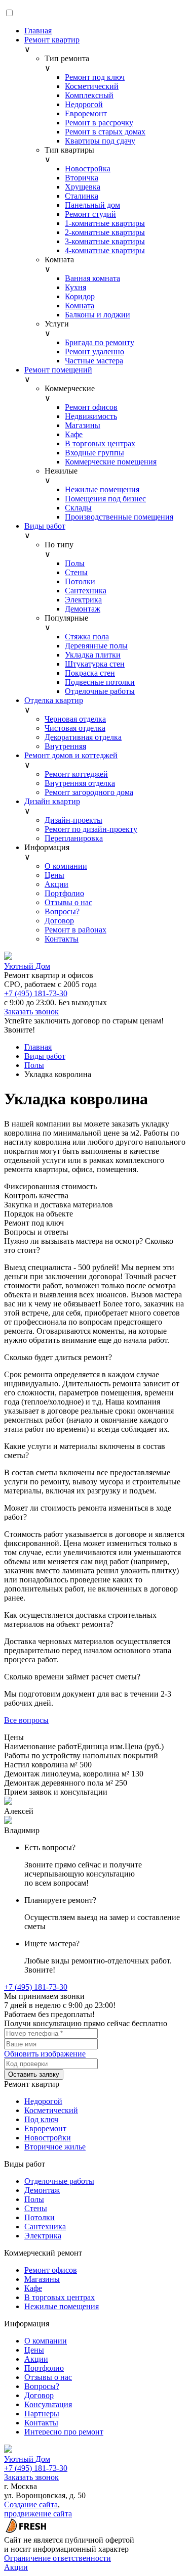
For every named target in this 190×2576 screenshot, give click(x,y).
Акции (56, 884)
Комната (80, 306)
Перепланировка (74, 838)
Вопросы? (62, 911)
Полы (75, 563)
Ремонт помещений (58, 370)
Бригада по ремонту (100, 342)
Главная (38, 31)
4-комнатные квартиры (105, 250)
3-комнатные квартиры (105, 241)
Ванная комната (92, 278)
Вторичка (82, 178)
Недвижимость (91, 416)
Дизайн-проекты (73, 820)
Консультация (48, 2404)
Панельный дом (92, 205)
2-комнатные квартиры (105, 232)
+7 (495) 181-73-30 (36, 993)
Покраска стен (90, 673)
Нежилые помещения (102, 489)
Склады (78, 508)
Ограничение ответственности (58, 2558)
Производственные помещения (119, 517)
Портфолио (64, 893)
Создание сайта (31, 2504)
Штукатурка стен (95, 664)
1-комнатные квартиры (105, 223)
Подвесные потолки (100, 682)
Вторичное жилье (55, 2147)
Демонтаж (83, 609)
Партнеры (42, 2414)
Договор (59, 921)
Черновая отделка (75, 719)
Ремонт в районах (75, 930)
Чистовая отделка (75, 728)
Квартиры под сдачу (100, 141)
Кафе (74, 434)
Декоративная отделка (83, 737)
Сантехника (86, 591)
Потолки (80, 581)
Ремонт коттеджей (76, 774)
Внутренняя (65, 746)
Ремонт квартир (52, 40)
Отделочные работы (100, 691)
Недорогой (84, 104)
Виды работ (45, 526)
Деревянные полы (96, 646)
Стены (76, 572)
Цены (54, 875)
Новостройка (88, 169)
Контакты (62, 939)
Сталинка (82, 196)
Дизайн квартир (52, 801)
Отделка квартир (54, 700)
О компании (66, 866)
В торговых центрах (100, 443)
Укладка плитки (93, 655)
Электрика (83, 600)
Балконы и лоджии (98, 315)
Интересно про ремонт (64, 2432)
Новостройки (48, 2138)
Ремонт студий (90, 214)
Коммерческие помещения (111, 462)
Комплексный (89, 95)
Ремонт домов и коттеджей (71, 755)
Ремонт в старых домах (105, 132)
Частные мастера (94, 361)
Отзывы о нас (68, 902)
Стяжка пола (87, 637)
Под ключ (41, 2119)
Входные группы (94, 453)
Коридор (80, 296)
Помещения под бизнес (105, 499)
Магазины (83, 425)
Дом (27, 966)
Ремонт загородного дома (89, 792)
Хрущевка (83, 187)
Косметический (92, 86)
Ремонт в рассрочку (99, 123)
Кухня (75, 287)
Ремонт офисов (91, 407)
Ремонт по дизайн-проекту (91, 829)
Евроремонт (86, 113)
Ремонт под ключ (95, 77)
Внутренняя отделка (80, 783)
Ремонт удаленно (94, 352)
